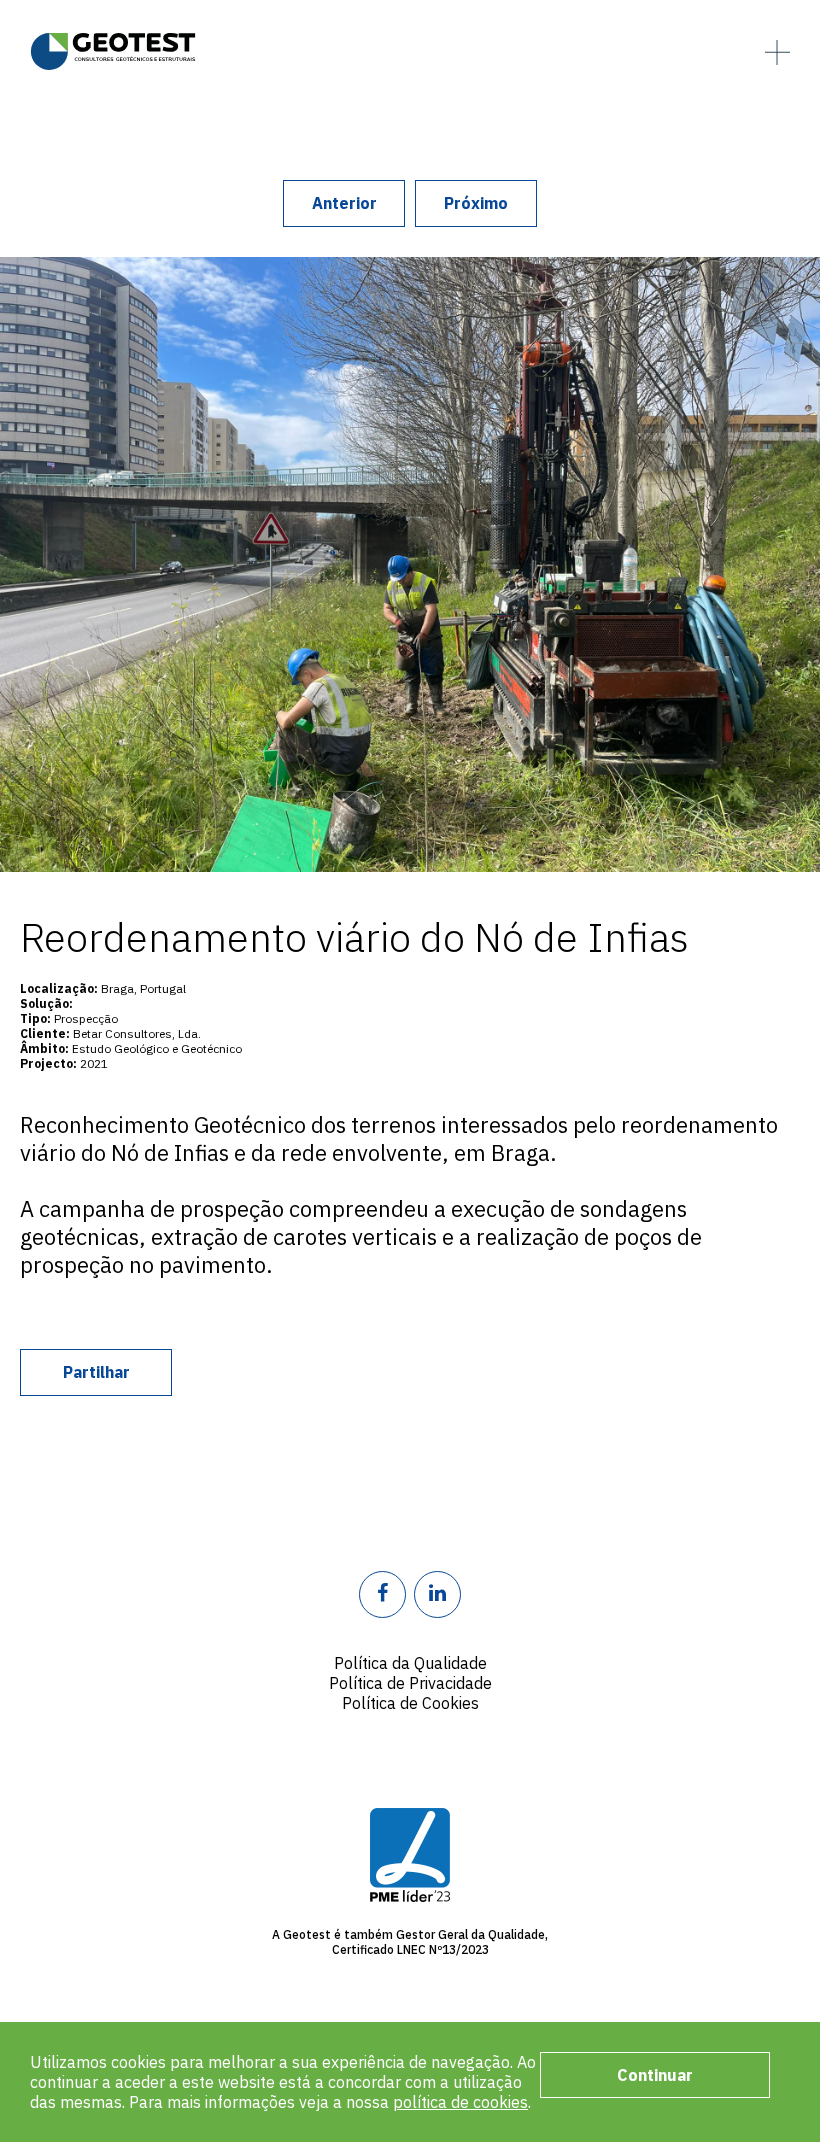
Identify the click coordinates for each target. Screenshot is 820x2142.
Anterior (344, 203)
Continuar (655, 2075)
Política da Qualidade (410, 1663)
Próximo (476, 203)
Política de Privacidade (410, 1683)
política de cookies (460, 2102)
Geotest (113, 51)
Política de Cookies (410, 1703)
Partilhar (96, 1372)
